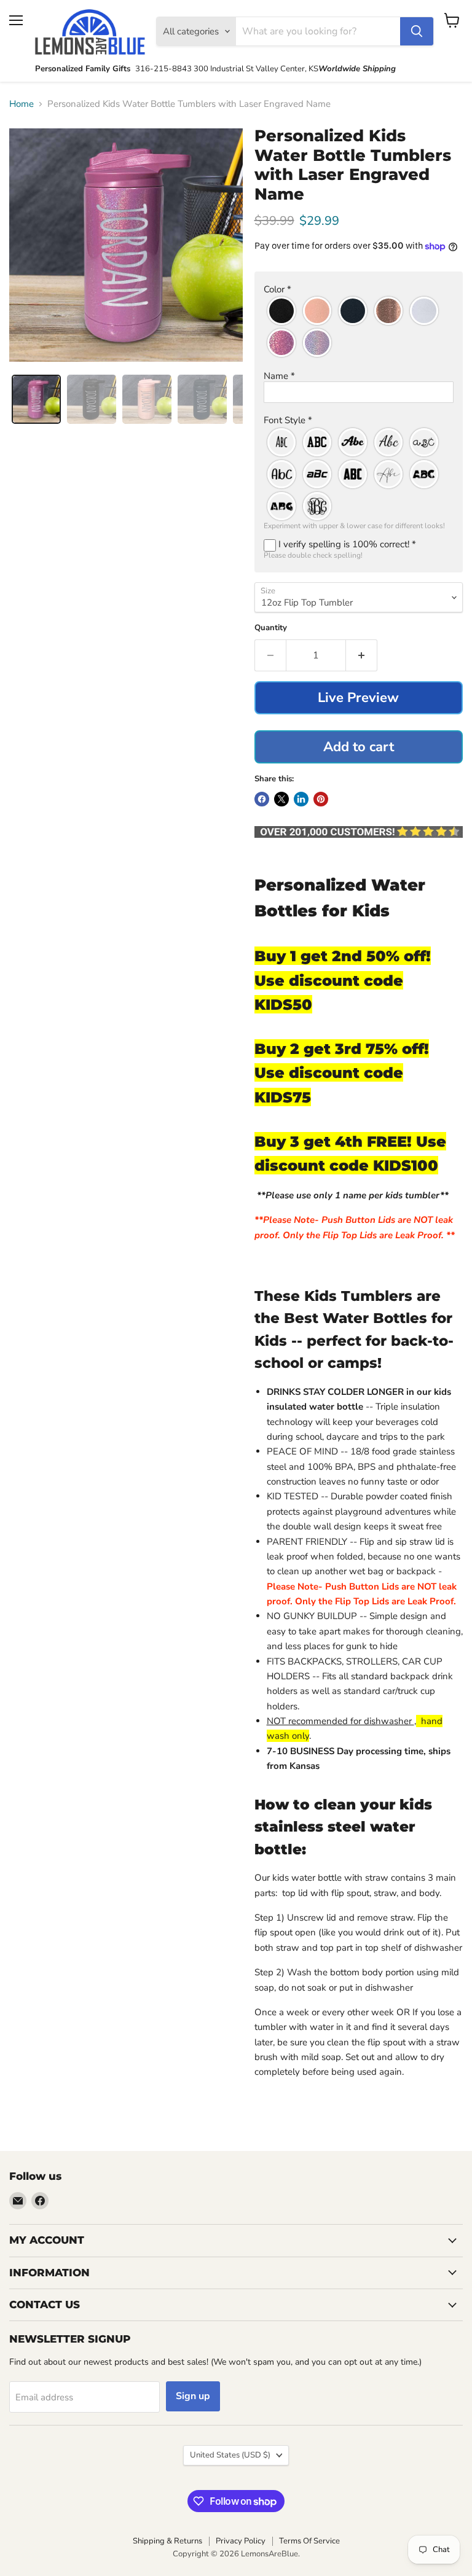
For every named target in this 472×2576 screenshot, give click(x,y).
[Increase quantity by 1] (362, 655)
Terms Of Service (309, 2541)
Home (22, 104)
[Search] (417, 31)
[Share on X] (281, 799)
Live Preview (358, 698)
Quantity (271, 628)
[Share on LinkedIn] (301, 799)
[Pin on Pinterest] (321, 799)
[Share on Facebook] (262, 799)
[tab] (36, 399)
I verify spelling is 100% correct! (346, 544)
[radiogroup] (359, 327)
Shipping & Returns (167, 2541)
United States (230, 2455)
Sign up (193, 2396)
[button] (359, 290)
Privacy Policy (241, 2541)
